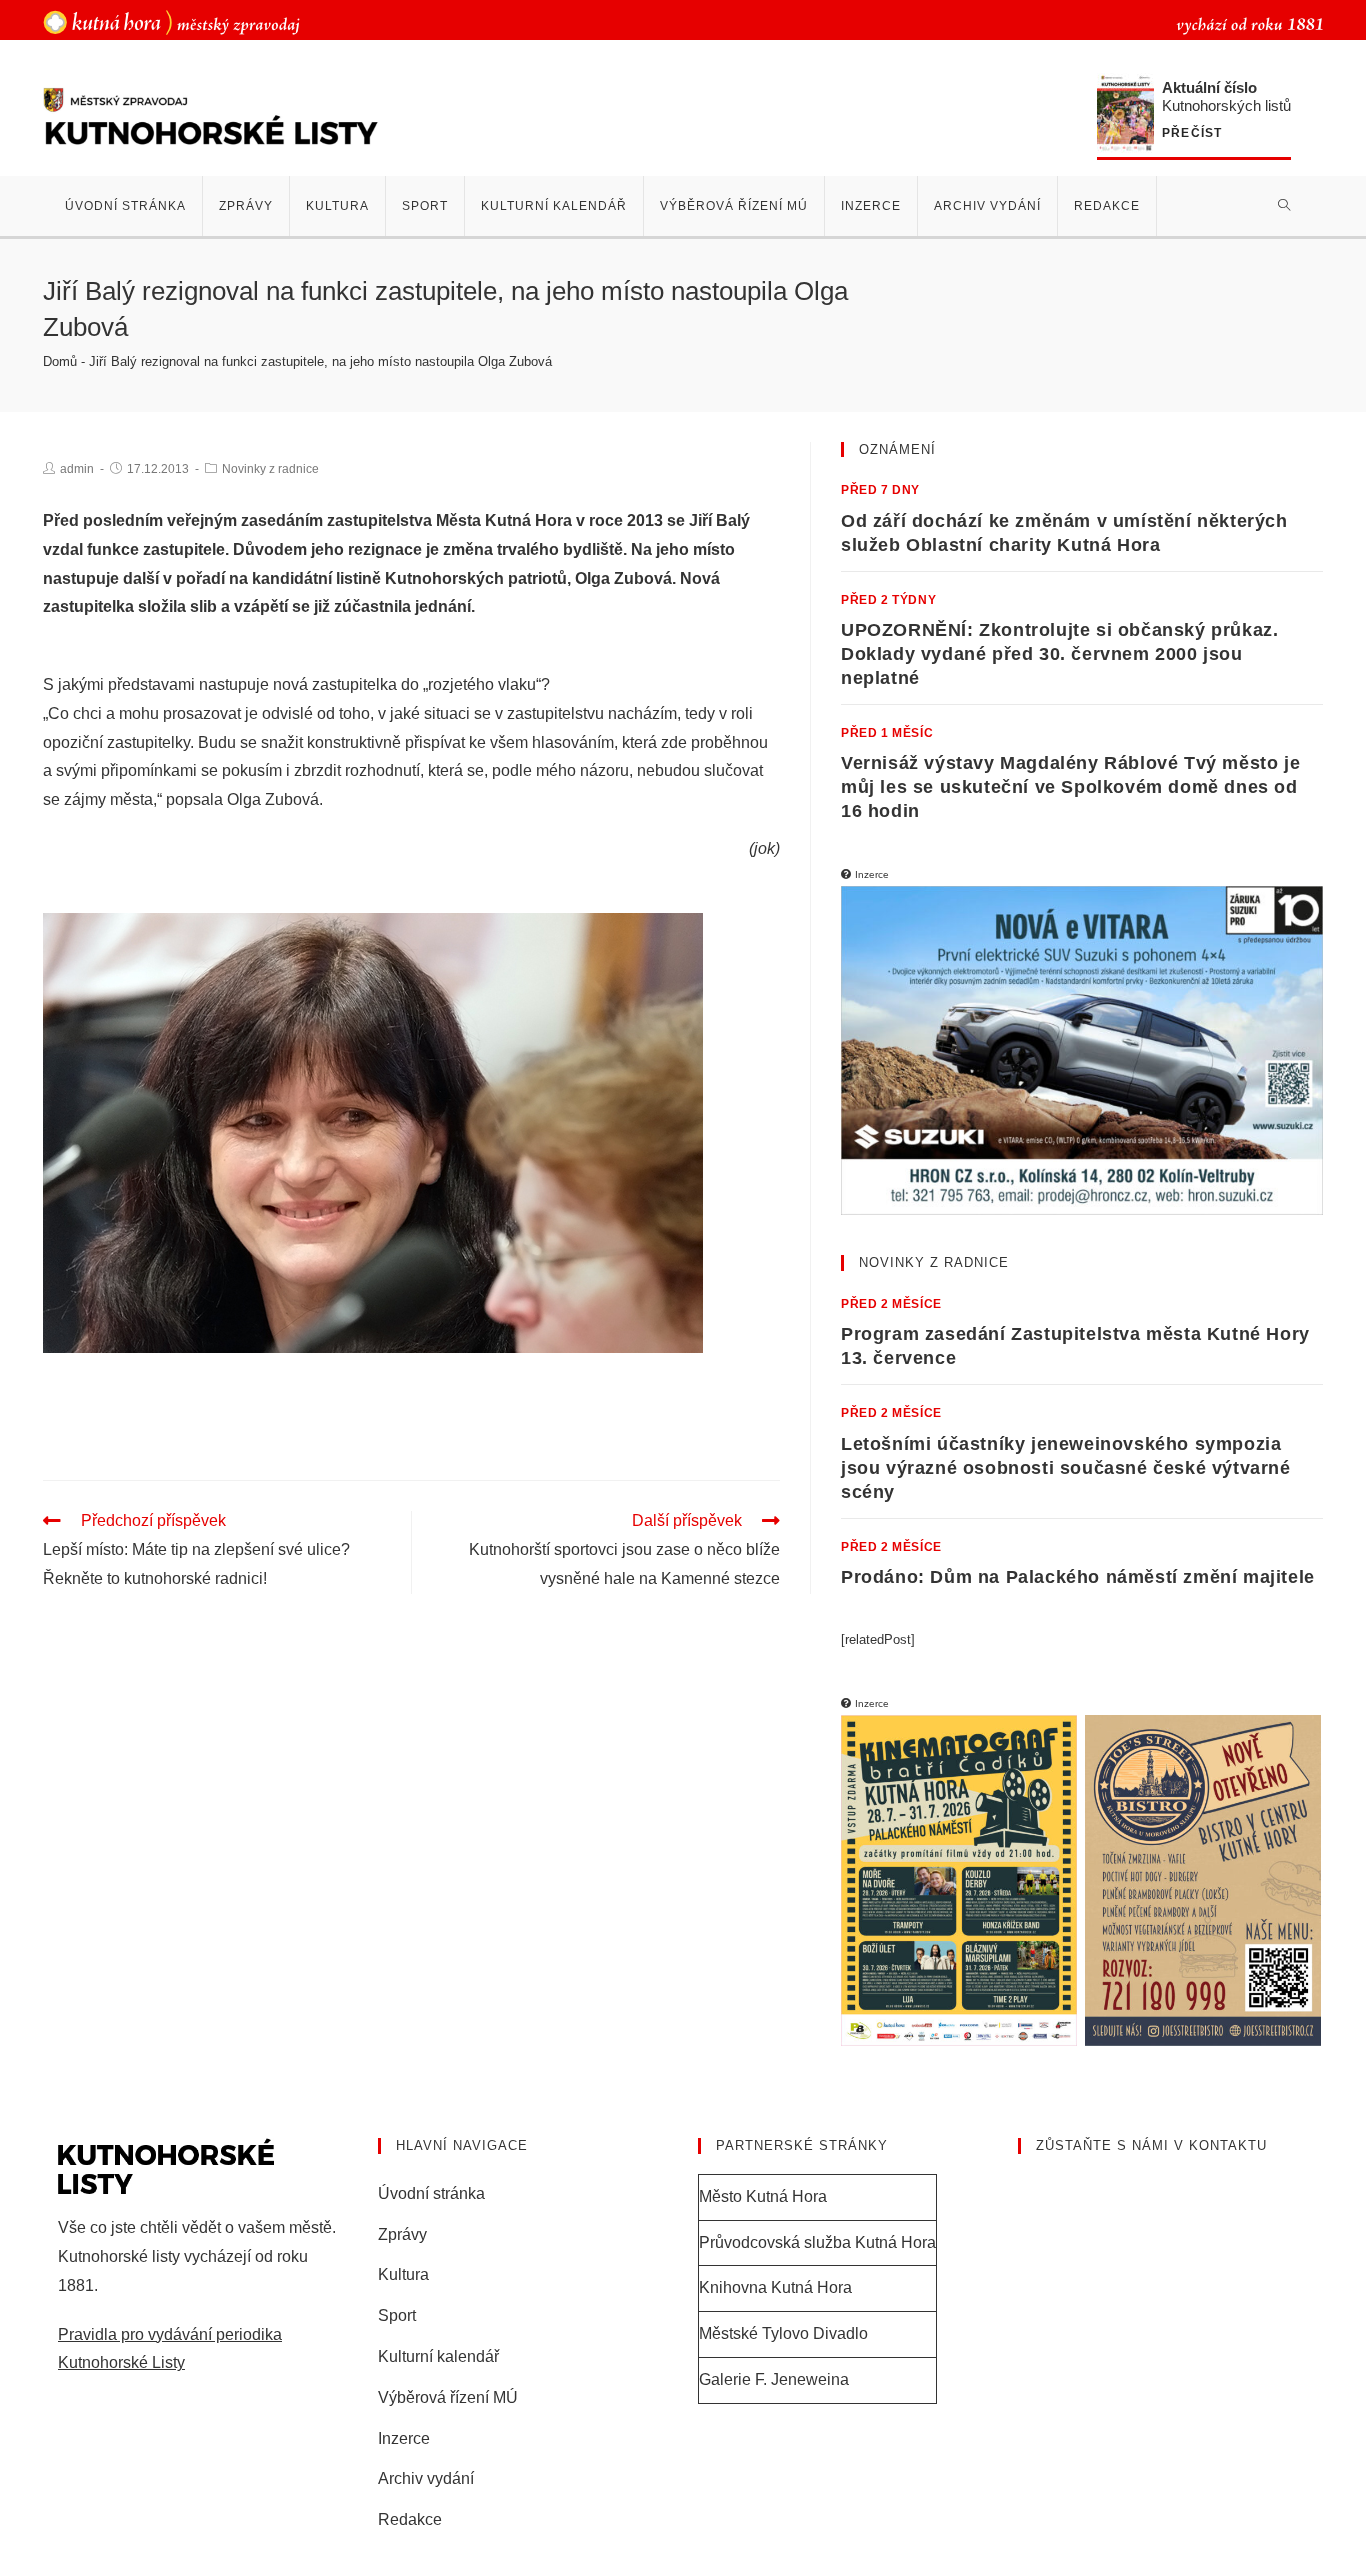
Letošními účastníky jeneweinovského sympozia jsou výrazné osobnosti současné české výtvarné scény (1066, 1468)
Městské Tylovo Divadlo (783, 2333)
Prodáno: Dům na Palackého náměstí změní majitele (1078, 1577)
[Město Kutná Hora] (171, 21)
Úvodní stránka (431, 2193)
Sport (397, 2315)
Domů (60, 361)
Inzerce (404, 2438)
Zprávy (402, 2234)
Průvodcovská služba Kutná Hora (817, 2242)
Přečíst (1192, 133)
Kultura (403, 2274)
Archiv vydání (426, 2478)
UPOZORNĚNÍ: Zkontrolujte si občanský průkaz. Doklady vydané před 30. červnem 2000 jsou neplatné (1059, 654)
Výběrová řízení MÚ (448, 2397)
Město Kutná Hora (763, 2196)
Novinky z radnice (270, 469)
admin (77, 469)
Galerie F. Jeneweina (774, 2379)
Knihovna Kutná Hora (775, 2287)
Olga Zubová (623, 578)
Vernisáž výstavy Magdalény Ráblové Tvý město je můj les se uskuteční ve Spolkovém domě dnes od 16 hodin (1070, 787)
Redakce (410, 2519)
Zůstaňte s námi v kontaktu (1151, 2145)
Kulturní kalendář (438, 2356)
